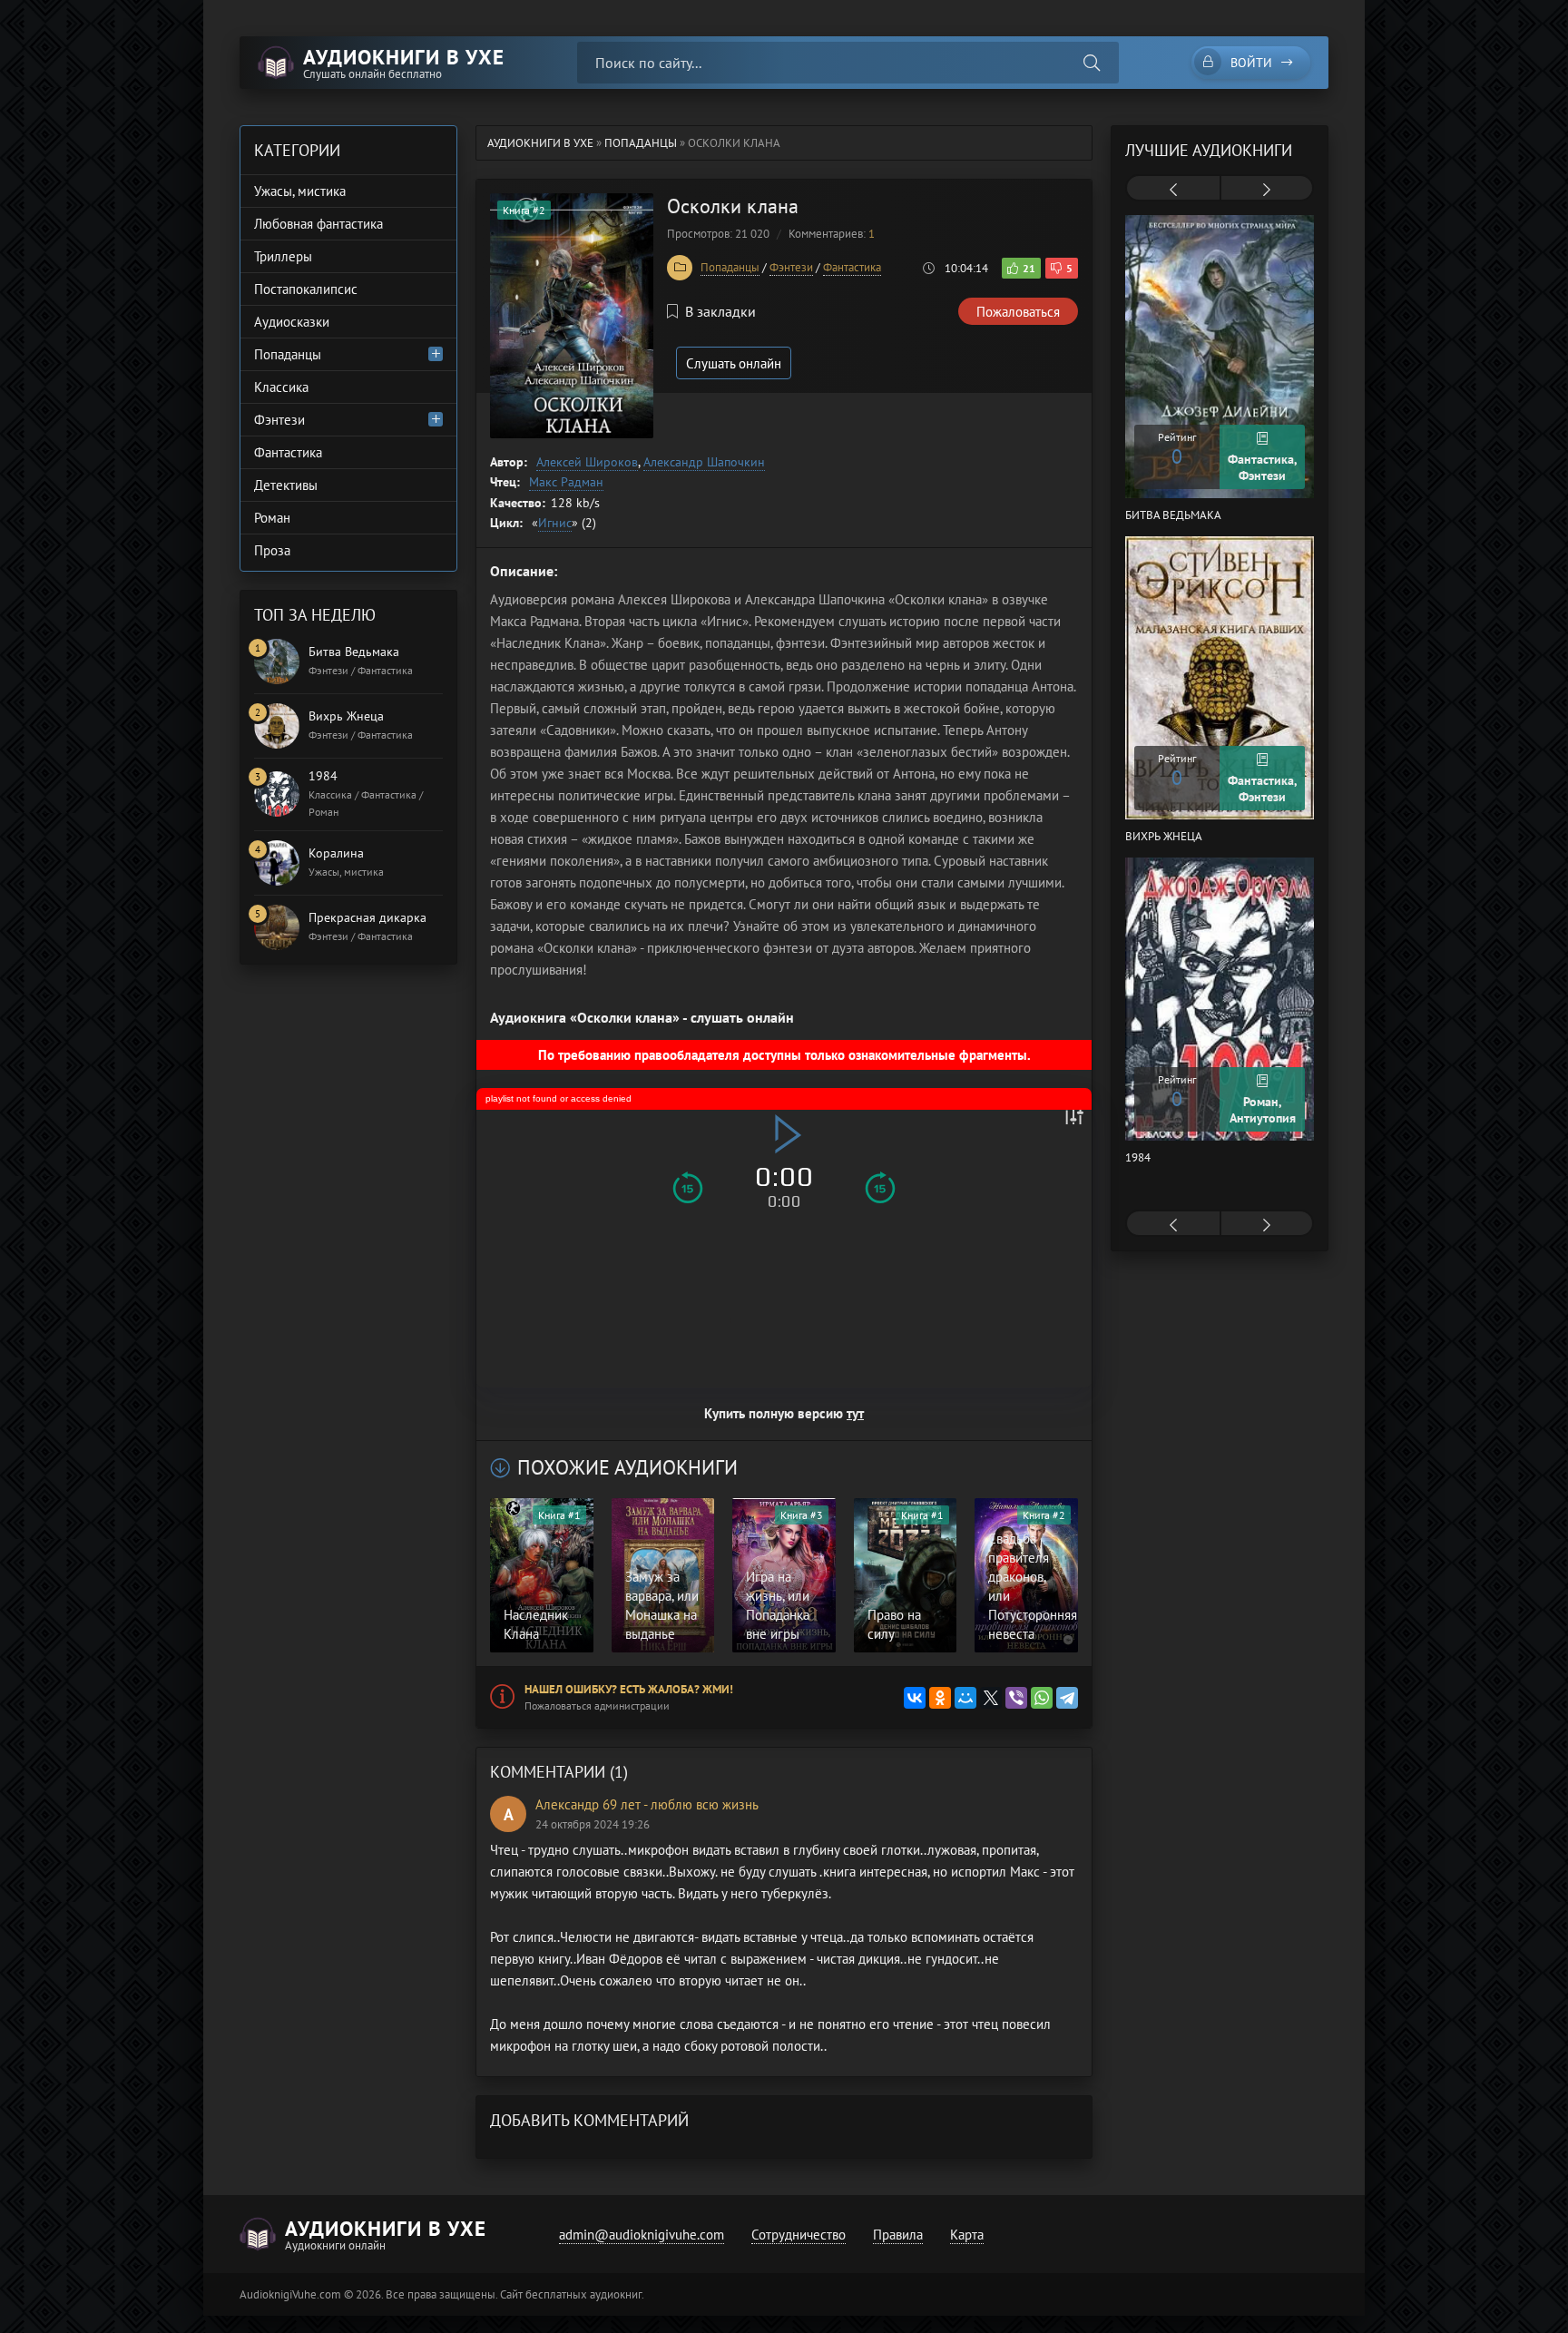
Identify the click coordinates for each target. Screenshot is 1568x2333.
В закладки (720, 311)
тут (855, 1413)
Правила (898, 2235)
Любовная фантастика (318, 224)
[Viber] (1016, 1698)
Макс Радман (566, 482)
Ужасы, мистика (300, 191)
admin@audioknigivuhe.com (642, 2235)
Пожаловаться (1018, 312)
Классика (281, 387)
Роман (272, 518)
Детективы (286, 485)
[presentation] (1173, 190)
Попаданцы (730, 267)
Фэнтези (791, 267)
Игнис (555, 523)
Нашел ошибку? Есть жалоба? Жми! (629, 1689)
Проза (272, 550)
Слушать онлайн (734, 363)
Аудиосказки (292, 322)
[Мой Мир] (965, 1698)
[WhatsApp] (1042, 1698)
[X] (991, 1698)
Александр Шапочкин (704, 462)
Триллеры (283, 256)
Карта (967, 2235)
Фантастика (852, 267)
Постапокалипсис (306, 289)
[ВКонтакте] (915, 1698)
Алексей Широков (587, 462)
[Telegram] (1067, 1698)
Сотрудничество (799, 2235)
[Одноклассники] (940, 1698)
